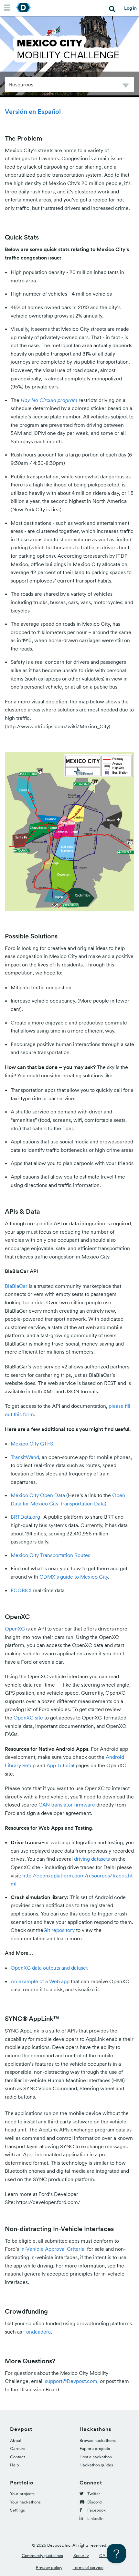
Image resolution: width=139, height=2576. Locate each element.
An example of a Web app (40, 1981)
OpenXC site (28, 1718)
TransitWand (25, 1457)
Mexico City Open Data (38, 1495)
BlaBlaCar (16, 1286)
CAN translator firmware (67, 1805)
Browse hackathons (98, 2440)
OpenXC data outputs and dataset (49, 1968)
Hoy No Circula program (49, 400)
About (16, 2440)
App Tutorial (60, 1765)
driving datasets (92, 1859)
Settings (17, 2510)
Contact (17, 2457)
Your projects (22, 2494)
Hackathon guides (96, 2465)
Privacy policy (49, 2567)
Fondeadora (37, 2332)
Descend (126, 87)
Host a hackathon (96, 2457)
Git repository (59, 1930)
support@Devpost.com (71, 2381)
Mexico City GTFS (32, 1444)
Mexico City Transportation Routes (50, 1555)
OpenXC (15, 1629)
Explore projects (95, 2449)
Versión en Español (33, 112)
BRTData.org (25, 1517)
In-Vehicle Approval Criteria (53, 2249)
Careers (18, 2449)
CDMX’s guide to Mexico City (74, 1577)
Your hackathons (25, 2502)
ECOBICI (21, 1590)
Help (15, 2465)
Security (81, 2556)
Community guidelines (42, 2556)
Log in (130, 8)
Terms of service (88, 2567)
